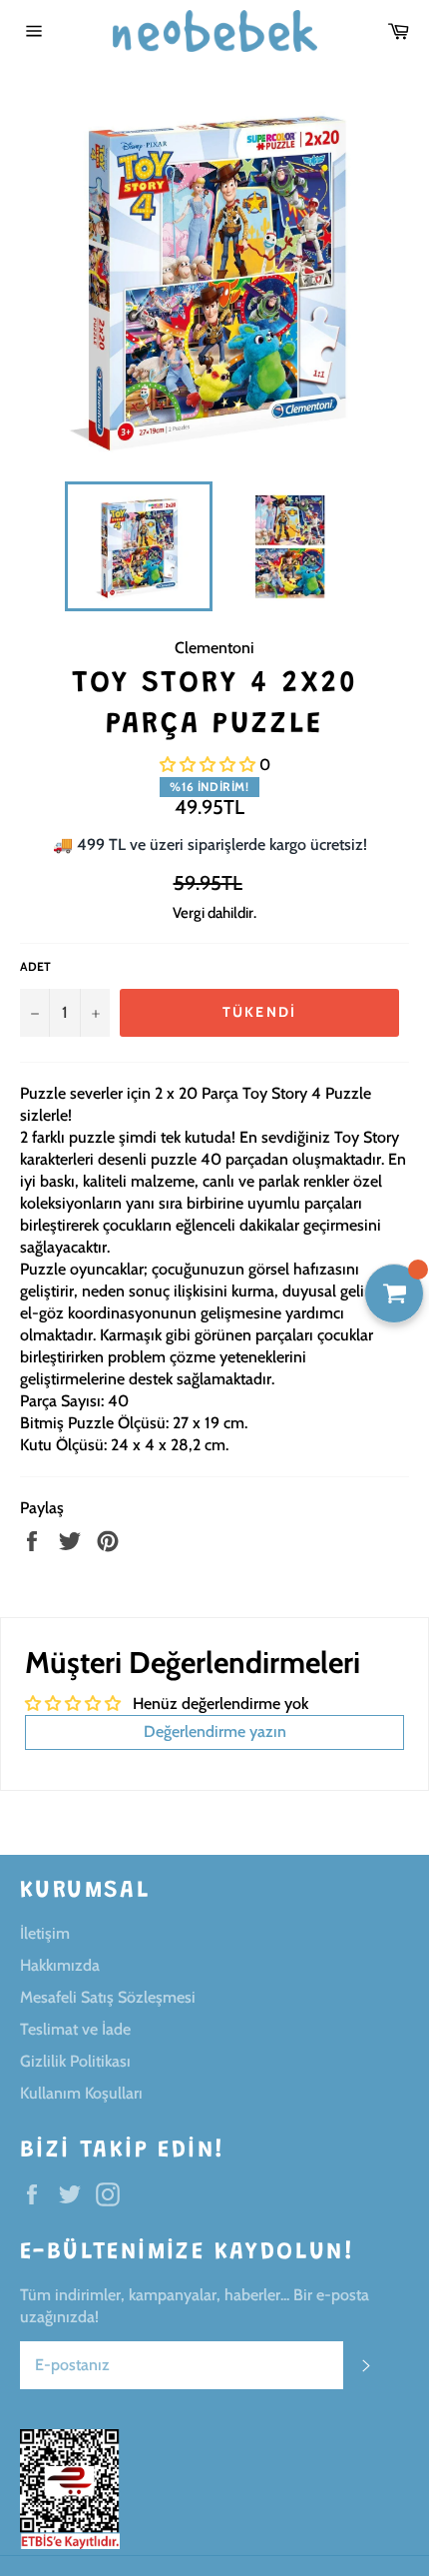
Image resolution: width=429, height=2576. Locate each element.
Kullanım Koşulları (81, 2093)
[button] (208, 765)
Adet (35, 966)
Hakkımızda (60, 1965)
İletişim (45, 1933)
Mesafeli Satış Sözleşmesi (108, 1997)
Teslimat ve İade (75, 2029)
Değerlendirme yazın (215, 1731)
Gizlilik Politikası (75, 2061)
